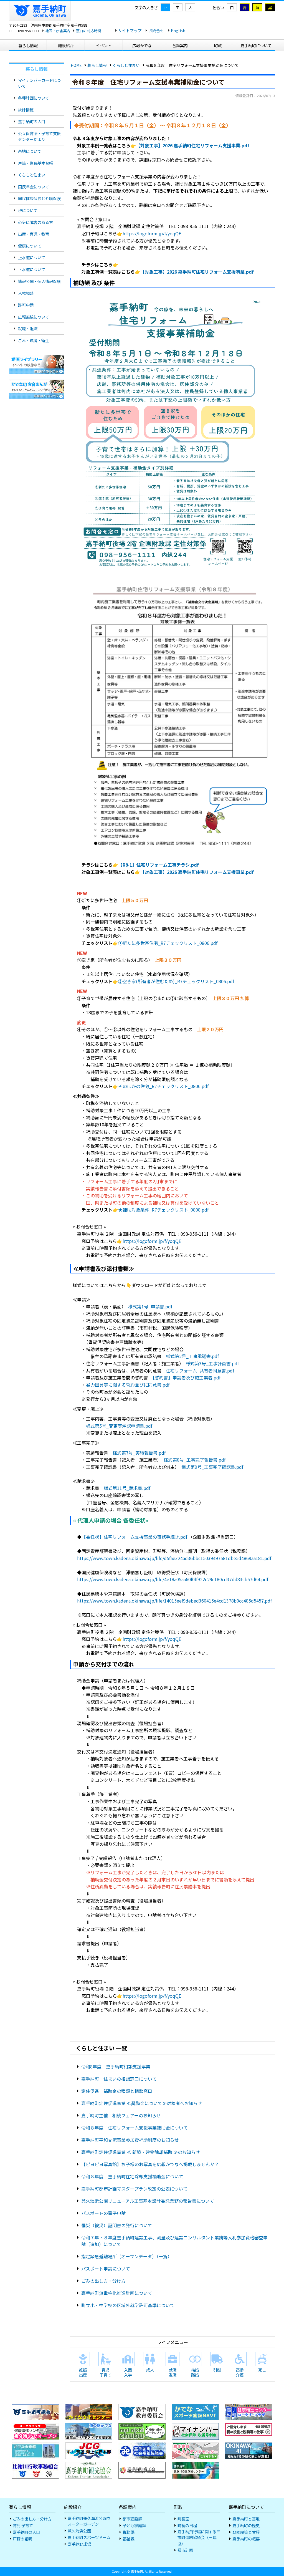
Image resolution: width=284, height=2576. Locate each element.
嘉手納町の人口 (32, 121)
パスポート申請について (106, 2269)
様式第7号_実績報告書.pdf (139, 1453)
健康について (30, 246)
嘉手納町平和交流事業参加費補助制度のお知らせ (130, 2140)
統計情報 (26, 110)
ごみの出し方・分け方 (103, 2281)
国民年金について (34, 187)
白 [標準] (232, 7)
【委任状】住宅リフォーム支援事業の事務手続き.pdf (134, 1537)
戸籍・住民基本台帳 (35, 163)
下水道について (32, 269)
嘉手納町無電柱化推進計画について (117, 2293)
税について (28, 210)
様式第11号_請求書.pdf (127, 1488)
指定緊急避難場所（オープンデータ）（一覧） (127, 2256)
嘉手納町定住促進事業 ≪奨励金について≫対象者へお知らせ (142, 2103)
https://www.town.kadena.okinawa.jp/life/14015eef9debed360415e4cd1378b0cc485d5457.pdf (174, 1601)
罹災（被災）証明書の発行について (117, 2225)
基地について (30, 151)
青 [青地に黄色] (245, 7)
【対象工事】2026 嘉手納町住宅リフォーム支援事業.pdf (193, 145)
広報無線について (34, 317)
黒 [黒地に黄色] (270, 7)
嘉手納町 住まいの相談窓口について (119, 2079)
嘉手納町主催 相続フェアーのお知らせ (121, 2115)
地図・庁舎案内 (58, 31)
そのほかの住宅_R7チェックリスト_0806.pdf (163, 1086)
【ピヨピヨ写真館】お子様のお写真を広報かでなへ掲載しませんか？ (150, 2164)
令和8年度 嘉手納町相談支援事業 (116, 2067)
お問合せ (156, 30)
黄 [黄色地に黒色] (257, 7)
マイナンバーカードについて (39, 83)
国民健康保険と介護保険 (39, 198)
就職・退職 (28, 328)
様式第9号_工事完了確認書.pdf (212, 1467)
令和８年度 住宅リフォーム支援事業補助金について (135, 2128)
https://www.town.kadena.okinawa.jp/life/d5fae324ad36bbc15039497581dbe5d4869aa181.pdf (174, 1558)
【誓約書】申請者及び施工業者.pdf (187, 1377)
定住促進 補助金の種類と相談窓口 (117, 2091)
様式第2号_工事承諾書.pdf (192, 1356)
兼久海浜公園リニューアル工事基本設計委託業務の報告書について (148, 2201)
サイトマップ (130, 30)
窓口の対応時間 (89, 31)
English (178, 30)
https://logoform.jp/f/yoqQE (152, 233)
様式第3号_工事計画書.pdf (212, 1363)
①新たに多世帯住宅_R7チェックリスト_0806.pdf (168, 943)
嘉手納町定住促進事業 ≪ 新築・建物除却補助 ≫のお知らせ (141, 2152)
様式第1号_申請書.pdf (150, 1306)
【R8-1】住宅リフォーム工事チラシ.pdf (159, 865)
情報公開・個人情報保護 (39, 281)
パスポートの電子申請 (103, 2213)
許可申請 (26, 305)
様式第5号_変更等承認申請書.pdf (119, 1426)
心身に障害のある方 (35, 222)
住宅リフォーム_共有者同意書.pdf (200, 1371)
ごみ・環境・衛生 (34, 340)
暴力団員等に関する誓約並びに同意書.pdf (128, 1385)
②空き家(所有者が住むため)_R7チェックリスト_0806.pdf (176, 981)
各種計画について (34, 98)
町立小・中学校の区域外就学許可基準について (128, 2305)
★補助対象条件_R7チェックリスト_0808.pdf (163, 1210)
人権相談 (26, 293)
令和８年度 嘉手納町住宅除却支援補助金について (132, 2176)
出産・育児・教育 (34, 234)
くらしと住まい (126, 65)
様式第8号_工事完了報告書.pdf (195, 1460)
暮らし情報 (97, 65)
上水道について (32, 257)
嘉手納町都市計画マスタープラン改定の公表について (134, 2189)
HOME (76, 65)
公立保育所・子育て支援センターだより (39, 136)
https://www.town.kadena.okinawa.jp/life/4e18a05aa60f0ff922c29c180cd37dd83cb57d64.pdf (173, 1579)
